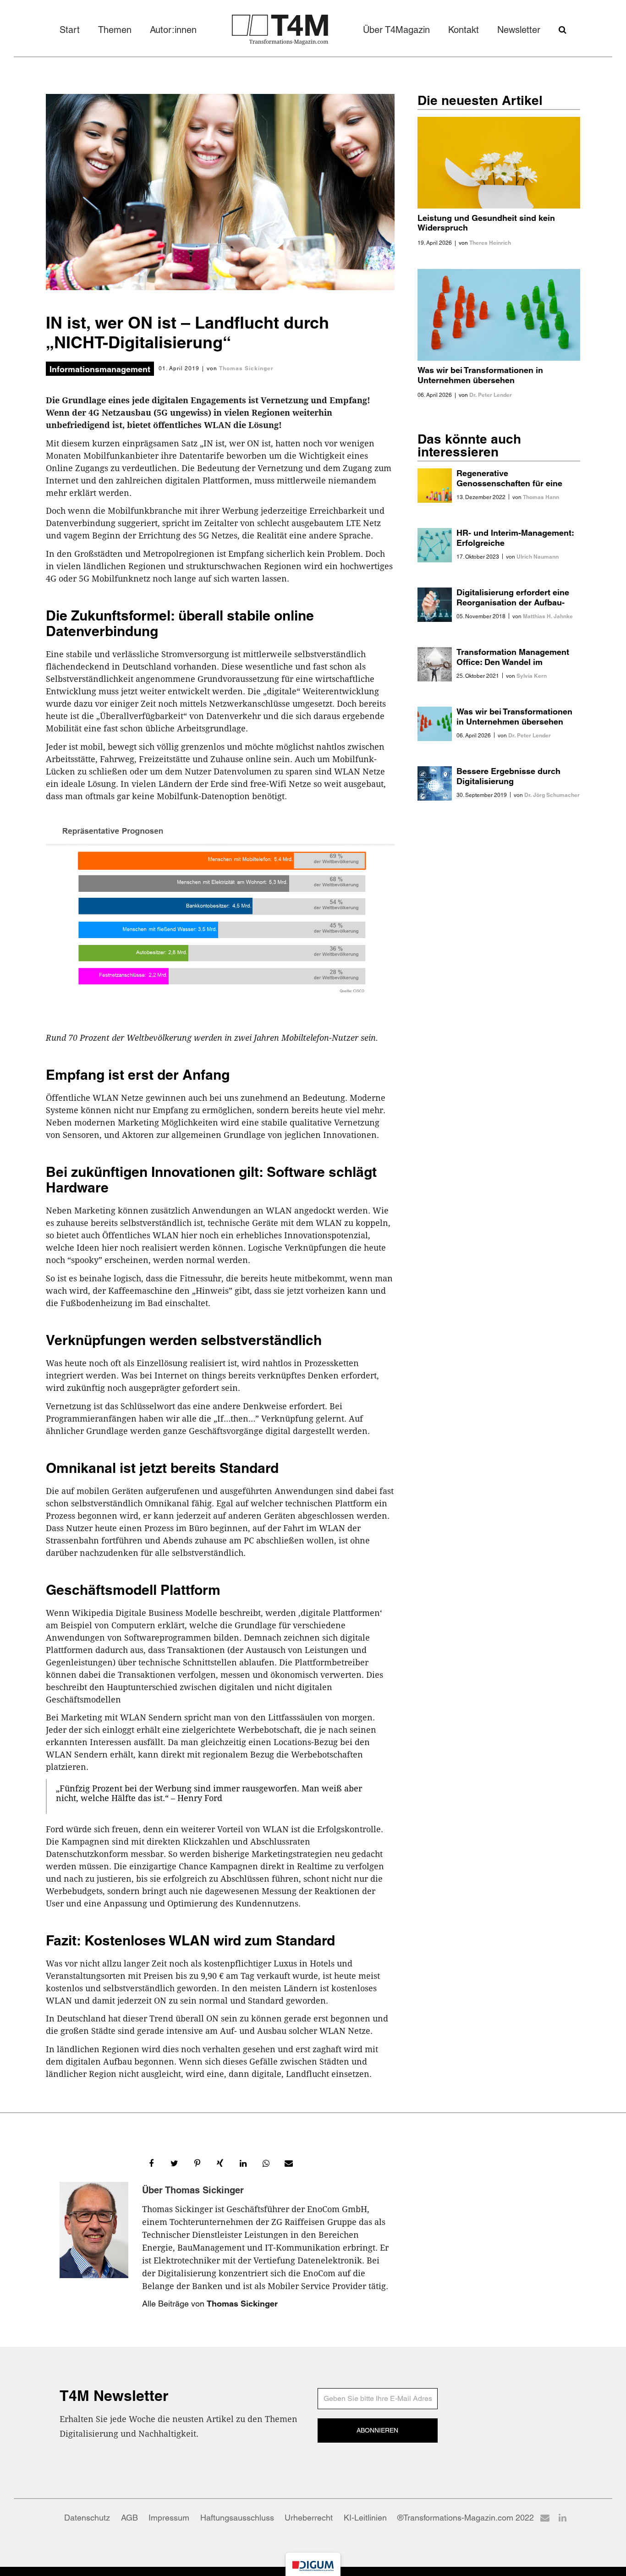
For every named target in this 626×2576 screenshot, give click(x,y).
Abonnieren (377, 2430)
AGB (129, 2518)
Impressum (169, 2518)
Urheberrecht (309, 2518)
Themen (115, 30)
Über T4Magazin (396, 30)
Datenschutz (87, 2518)
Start (70, 30)
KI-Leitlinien (365, 2518)
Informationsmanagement (100, 369)
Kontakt (464, 30)
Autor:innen (173, 30)
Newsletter (519, 30)
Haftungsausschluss (237, 2518)
